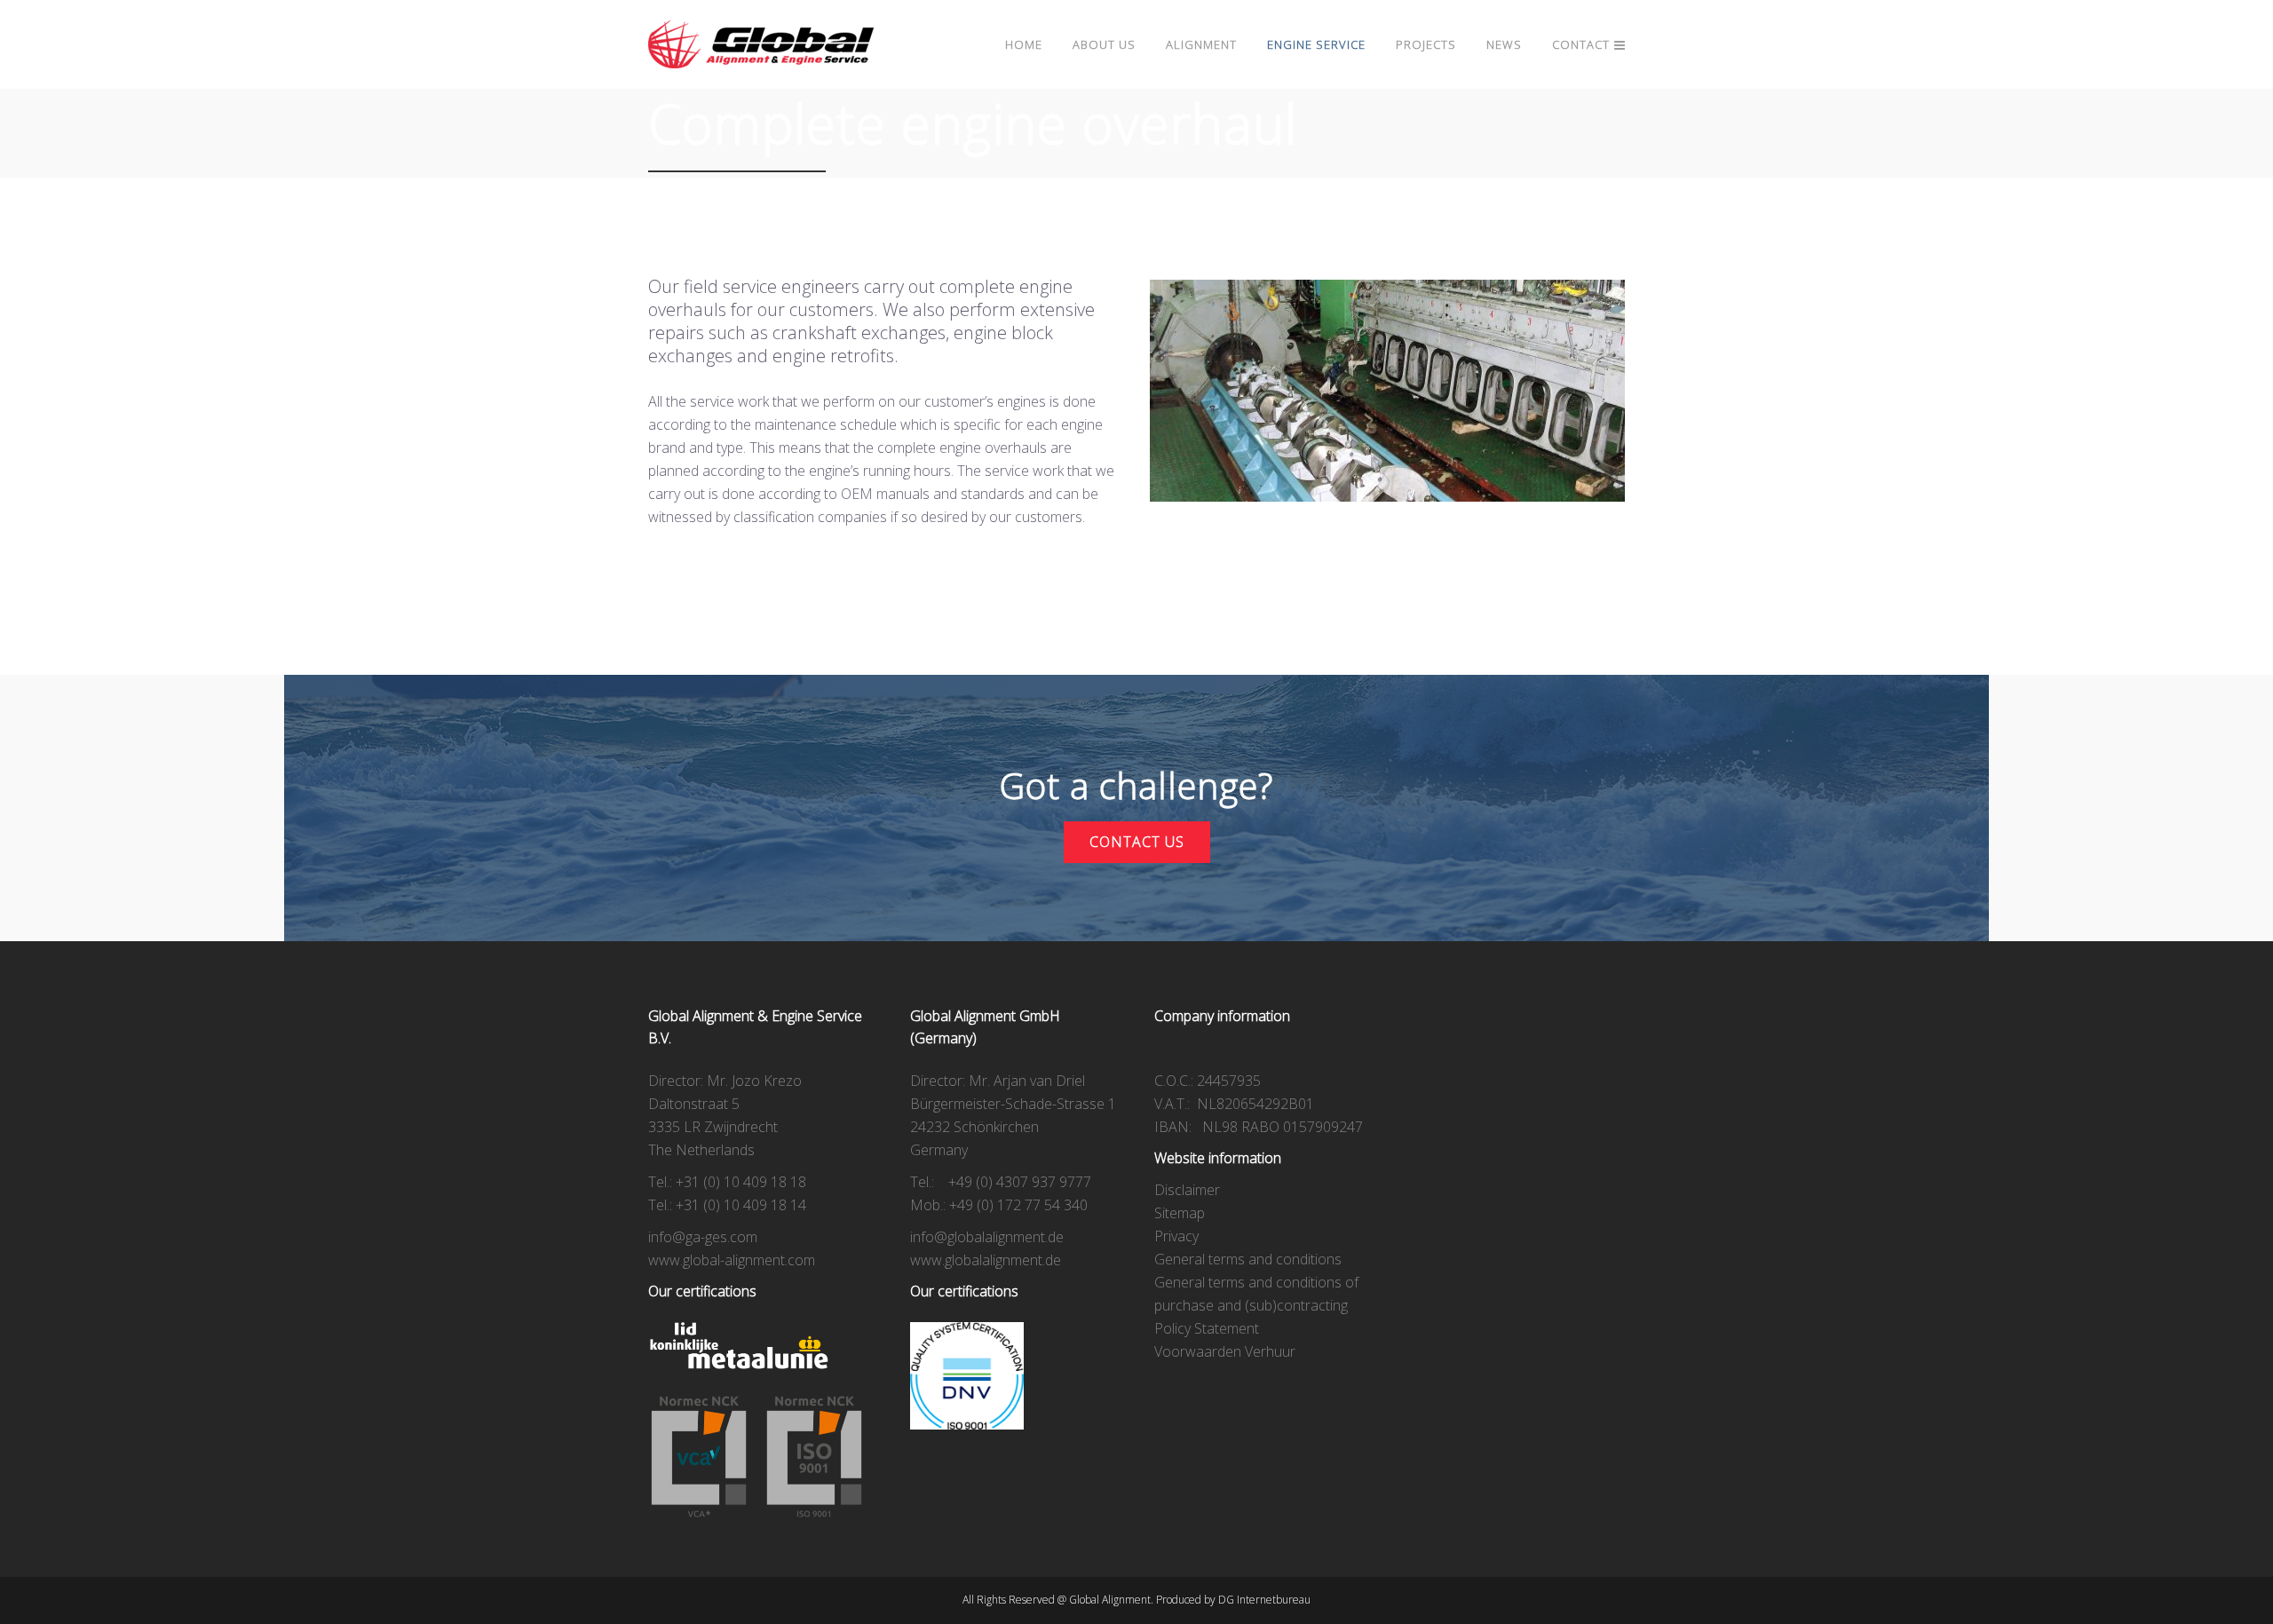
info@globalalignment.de (987, 1237)
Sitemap (1180, 1213)
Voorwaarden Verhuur (1225, 1351)
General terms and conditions (1248, 1259)
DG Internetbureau (1264, 1600)
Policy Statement (1207, 1328)
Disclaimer (1187, 1190)
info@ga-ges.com (703, 1237)
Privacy (1176, 1236)
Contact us (1137, 842)
